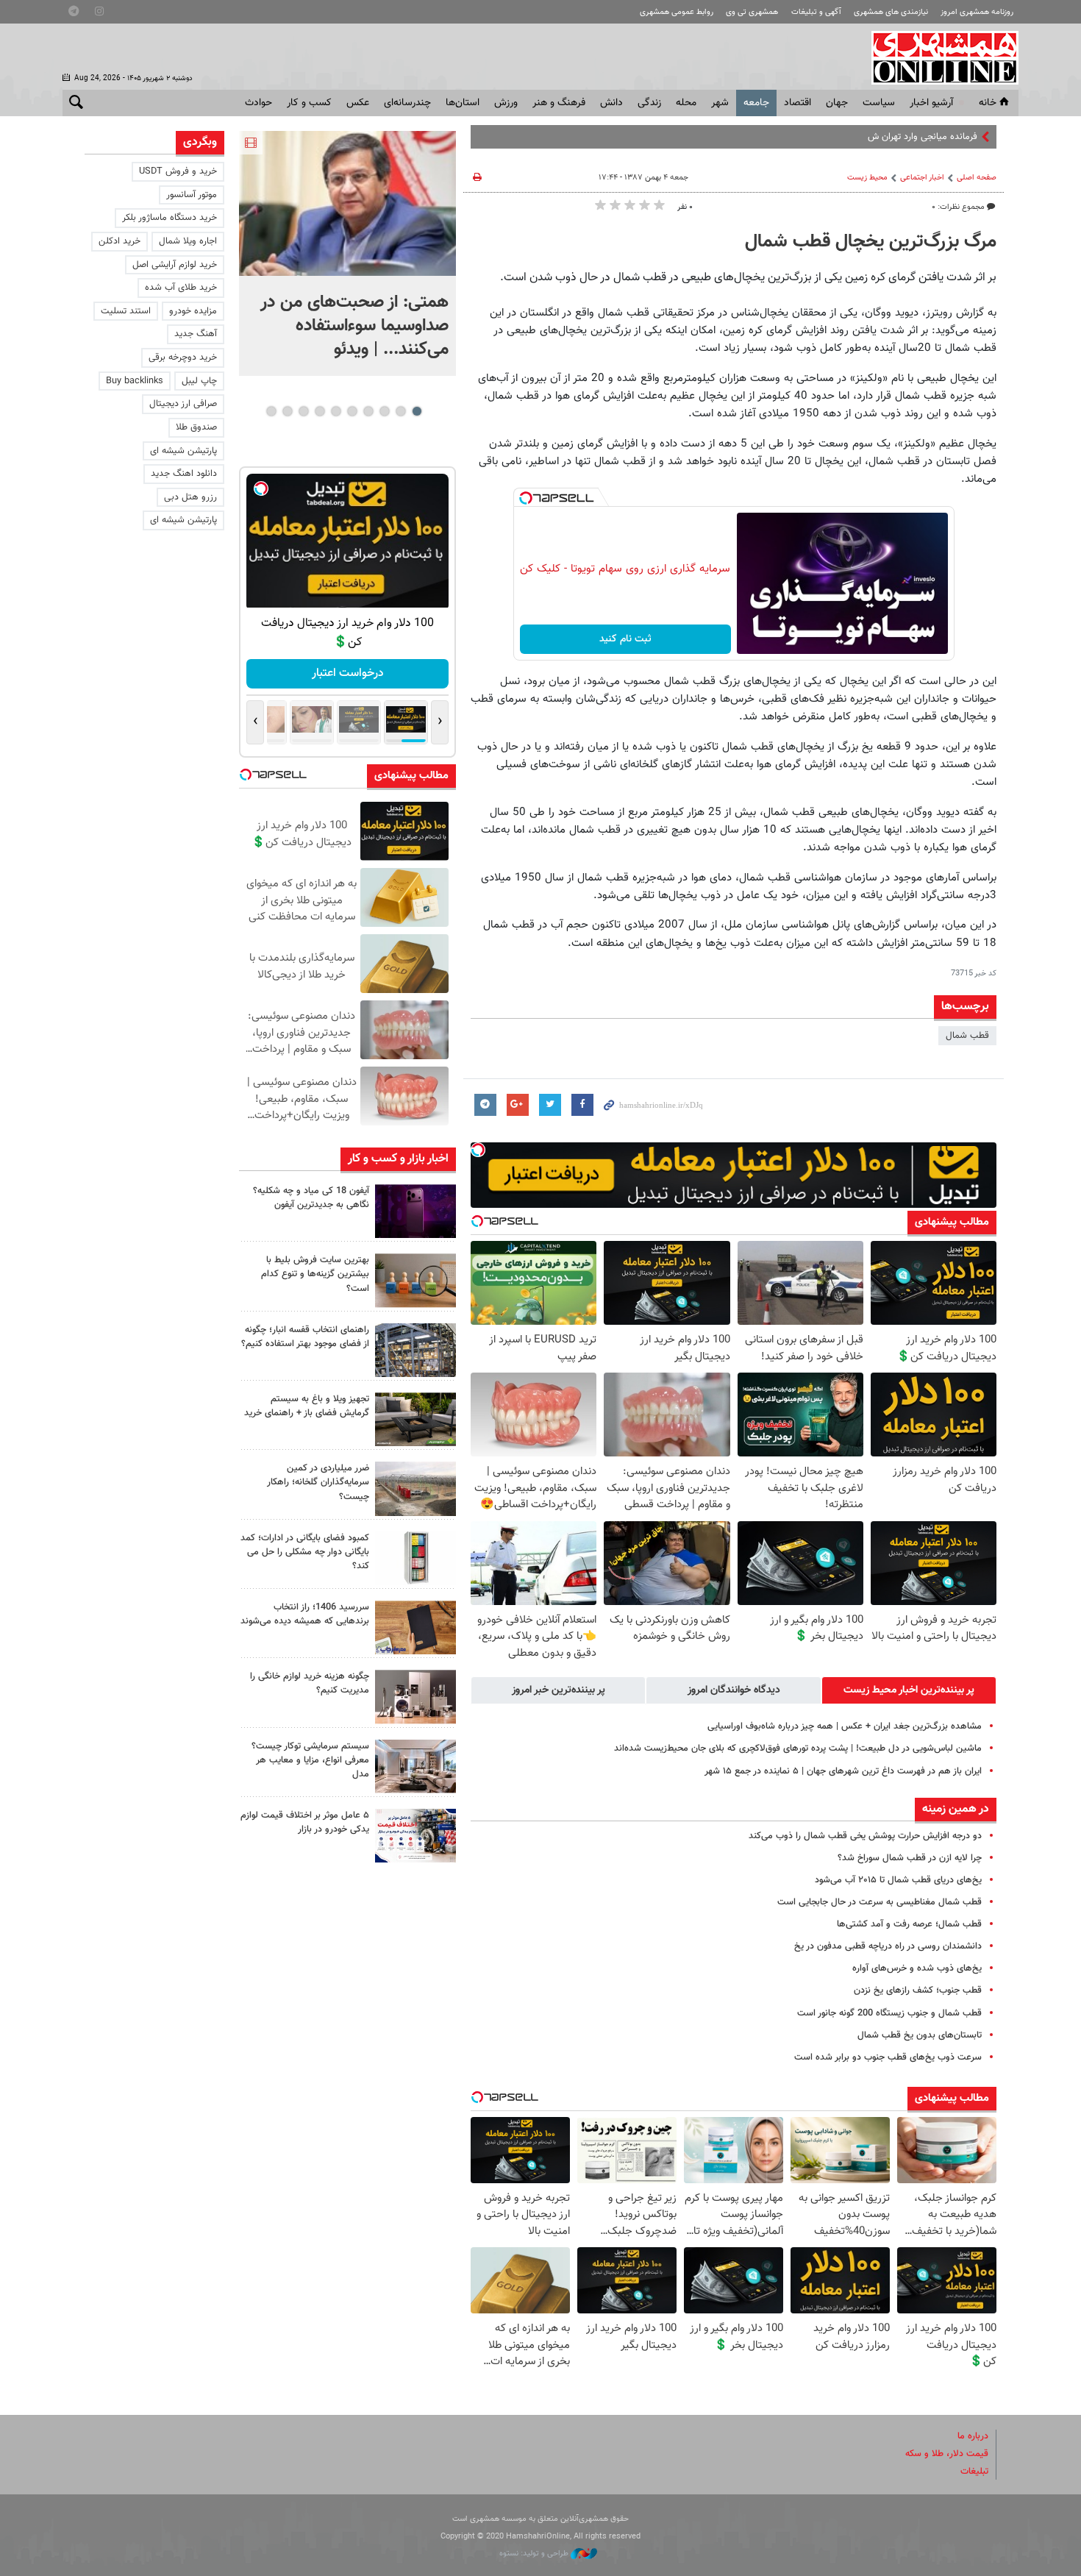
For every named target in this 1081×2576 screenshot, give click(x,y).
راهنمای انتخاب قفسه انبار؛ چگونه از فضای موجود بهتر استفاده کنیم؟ (305, 1337)
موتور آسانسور (192, 195)
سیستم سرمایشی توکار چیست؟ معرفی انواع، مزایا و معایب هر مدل (310, 1760)
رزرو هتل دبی (190, 497)
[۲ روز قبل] (415, 1419)
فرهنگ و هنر (559, 103)
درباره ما (973, 2436)
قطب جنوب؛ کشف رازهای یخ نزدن (918, 1990)
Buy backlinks (135, 381)
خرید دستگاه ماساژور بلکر (170, 218)
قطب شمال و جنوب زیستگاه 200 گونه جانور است (889, 2013)
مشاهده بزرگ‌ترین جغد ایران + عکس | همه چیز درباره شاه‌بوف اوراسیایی (845, 1726)
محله (686, 103)
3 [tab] (384, 411)
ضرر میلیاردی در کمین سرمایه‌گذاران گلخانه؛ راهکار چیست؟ (318, 1482)
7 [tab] (320, 411)
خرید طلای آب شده (181, 288)
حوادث (258, 103)
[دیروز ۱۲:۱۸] (415, 1350)
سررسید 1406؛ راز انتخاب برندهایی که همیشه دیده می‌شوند (305, 1614)
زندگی (649, 103)
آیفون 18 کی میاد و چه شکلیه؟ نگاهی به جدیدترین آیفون (311, 1198)
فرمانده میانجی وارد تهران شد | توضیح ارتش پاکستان (878, 137)
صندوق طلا (196, 427)
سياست (879, 103)
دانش (611, 103)
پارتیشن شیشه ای (183, 451)
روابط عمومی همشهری (677, 12)
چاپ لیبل (199, 381)
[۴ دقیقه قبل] (347, 203)
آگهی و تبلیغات (816, 12)
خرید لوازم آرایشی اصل (175, 265)
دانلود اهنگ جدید (184, 474)
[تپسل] (526, 498)
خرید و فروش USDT (178, 171)
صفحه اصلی (977, 178)
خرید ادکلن (119, 241)
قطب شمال (967, 1036)
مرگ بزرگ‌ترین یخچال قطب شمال (871, 242)
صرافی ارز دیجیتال (183, 404)
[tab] (909, 1690)
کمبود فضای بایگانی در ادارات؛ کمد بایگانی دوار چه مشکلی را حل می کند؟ (305, 1552)
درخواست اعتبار (332, 673)
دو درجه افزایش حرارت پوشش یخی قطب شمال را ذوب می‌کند (865, 1836)
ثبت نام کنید (625, 639)
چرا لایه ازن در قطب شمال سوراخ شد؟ (910, 1858)
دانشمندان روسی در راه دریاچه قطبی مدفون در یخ (888, 1946)
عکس (358, 103)
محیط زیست (867, 178)
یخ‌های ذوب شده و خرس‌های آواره (917, 1968)
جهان (837, 103)
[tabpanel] (347, 253)
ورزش (506, 103)
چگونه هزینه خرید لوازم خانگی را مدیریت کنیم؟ (310, 1683)
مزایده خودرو (193, 311)
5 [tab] (352, 411)
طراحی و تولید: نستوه (535, 2554)
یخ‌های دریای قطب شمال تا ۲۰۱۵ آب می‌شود (898, 1880)
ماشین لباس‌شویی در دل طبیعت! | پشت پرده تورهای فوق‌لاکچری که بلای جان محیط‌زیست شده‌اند (798, 1748)
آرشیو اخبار (931, 103)
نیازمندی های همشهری (891, 12)
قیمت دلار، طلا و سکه (947, 2454)
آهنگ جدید (196, 334)
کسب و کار (309, 103)
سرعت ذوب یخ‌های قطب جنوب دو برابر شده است (888, 2057)
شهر (720, 103)
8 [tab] (303, 411)
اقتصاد (798, 103)
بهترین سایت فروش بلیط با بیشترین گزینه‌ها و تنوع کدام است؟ (315, 1274)
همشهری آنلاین (938, 57)
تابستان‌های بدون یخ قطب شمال (920, 2035)
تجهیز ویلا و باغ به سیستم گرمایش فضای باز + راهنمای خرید (307, 1406)
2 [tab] (400, 411)
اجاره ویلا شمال (188, 241)
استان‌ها (463, 103)
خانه (988, 103)
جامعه (756, 103)
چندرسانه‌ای (407, 103)
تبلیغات (974, 2472)
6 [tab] (336, 411)
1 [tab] (417, 411)
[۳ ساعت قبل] (415, 1211)
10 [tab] (271, 411)
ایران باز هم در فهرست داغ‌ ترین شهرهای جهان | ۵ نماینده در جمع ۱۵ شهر (843, 1771)
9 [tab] (287, 411)
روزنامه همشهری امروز (977, 12)
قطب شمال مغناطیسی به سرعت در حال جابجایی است (880, 1902)
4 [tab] (368, 411)
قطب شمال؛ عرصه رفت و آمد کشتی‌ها (909, 1924)
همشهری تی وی (752, 12)
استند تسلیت (126, 311)
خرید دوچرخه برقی (183, 357)
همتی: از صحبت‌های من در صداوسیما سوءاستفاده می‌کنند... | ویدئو (354, 326)
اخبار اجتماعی (922, 178)
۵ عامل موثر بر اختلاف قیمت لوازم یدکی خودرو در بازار (305, 1822)
